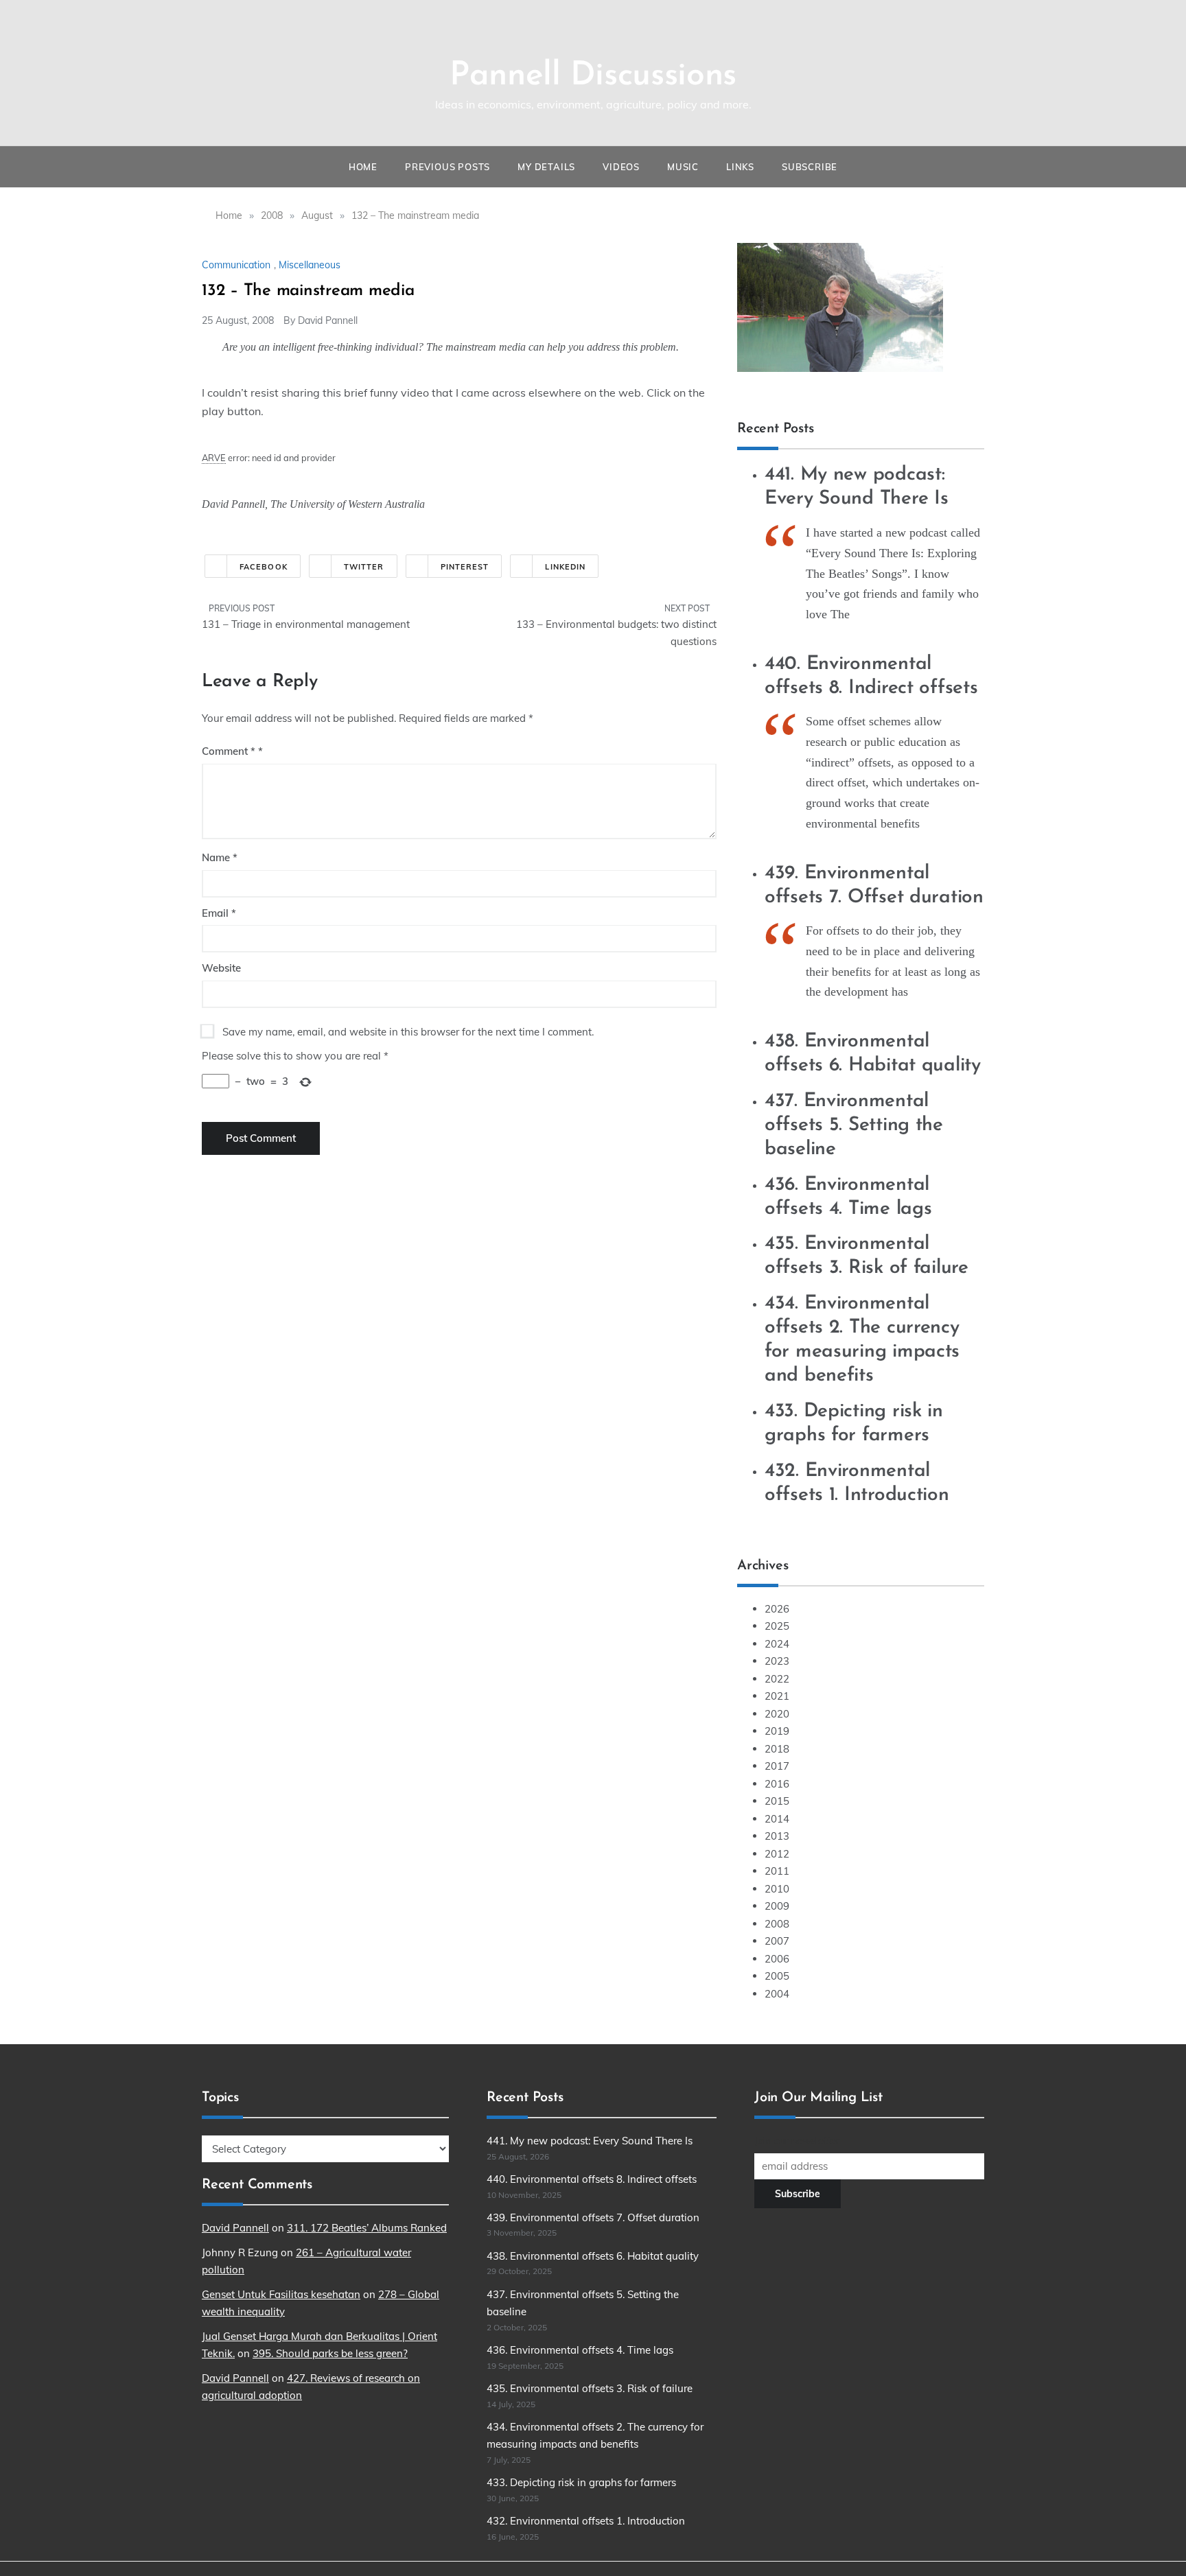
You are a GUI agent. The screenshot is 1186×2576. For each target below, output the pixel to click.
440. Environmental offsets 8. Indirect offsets (592, 2179)
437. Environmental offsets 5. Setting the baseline (854, 1125)
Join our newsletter (797, 2141)
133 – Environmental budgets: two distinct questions (616, 633)
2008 (777, 1924)
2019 (777, 1731)
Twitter (364, 567)
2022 (777, 1679)
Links (740, 167)
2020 (777, 1714)
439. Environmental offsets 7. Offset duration (593, 2217)
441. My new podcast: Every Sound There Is (590, 2141)
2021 (777, 1696)
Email (219, 913)
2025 (777, 1626)
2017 (777, 1766)
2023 (777, 1661)
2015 (777, 1801)
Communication (236, 265)
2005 (777, 1976)
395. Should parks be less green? (330, 2353)
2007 (777, 1941)
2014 (777, 1819)
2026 (777, 1609)
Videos (621, 167)
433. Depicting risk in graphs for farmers (581, 2482)
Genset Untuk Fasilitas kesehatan (281, 2294)
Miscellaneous (310, 265)
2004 (777, 1994)
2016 (777, 1784)
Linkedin (565, 567)
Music (683, 167)
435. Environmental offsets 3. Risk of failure (590, 2388)
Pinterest (465, 567)
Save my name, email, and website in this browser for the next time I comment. (408, 1032)
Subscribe (810, 167)
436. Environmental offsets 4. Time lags (580, 2350)
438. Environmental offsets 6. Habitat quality (593, 2256)
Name (220, 857)
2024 (777, 1644)
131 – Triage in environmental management (306, 624)
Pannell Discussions (593, 76)
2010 (777, 1889)
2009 (777, 1906)
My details (546, 167)
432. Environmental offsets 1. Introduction (586, 2521)
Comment (229, 751)
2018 (777, 1749)
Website (221, 968)
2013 (777, 1836)
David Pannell (328, 320)
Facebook (264, 567)
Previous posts (447, 167)
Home (363, 167)
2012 (777, 1854)
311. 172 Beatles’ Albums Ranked (367, 2228)
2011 (777, 1871)
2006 (777, 1959)
